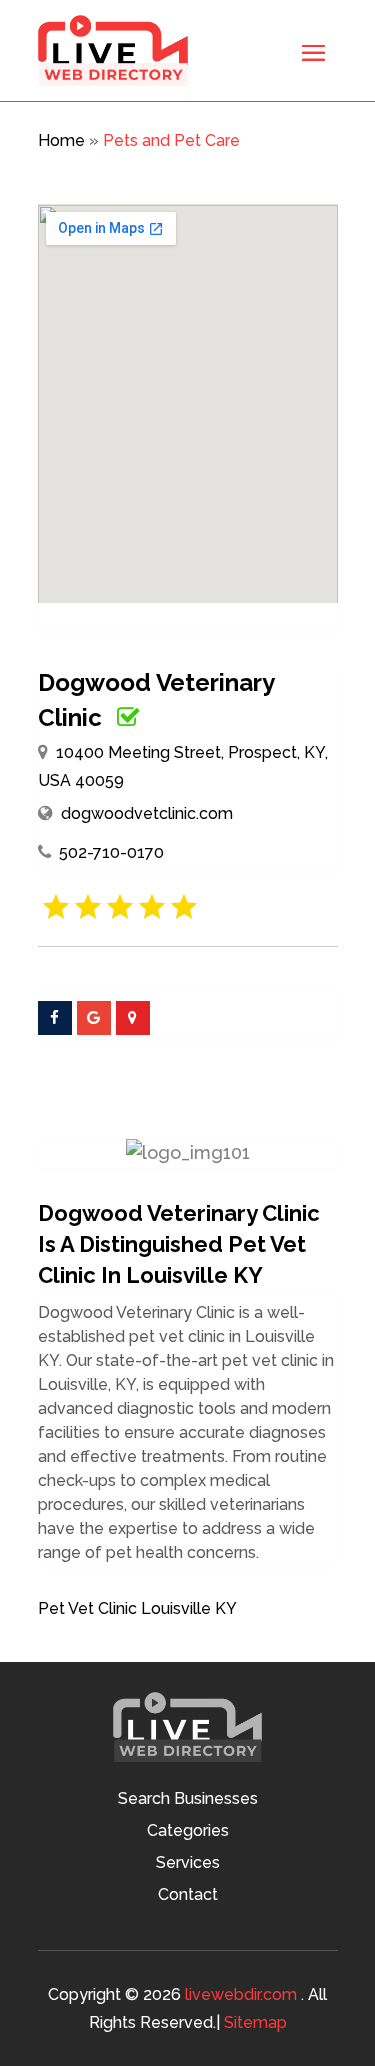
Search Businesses (188, 1800)
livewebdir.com (241, 1994)
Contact (188, 1896)
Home (61, 140)
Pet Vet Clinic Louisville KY (137, 1608)
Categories (188, 1832)
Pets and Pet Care (171, 140)
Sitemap (255, 2022)
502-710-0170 (111, 852)
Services (188, 1864)
